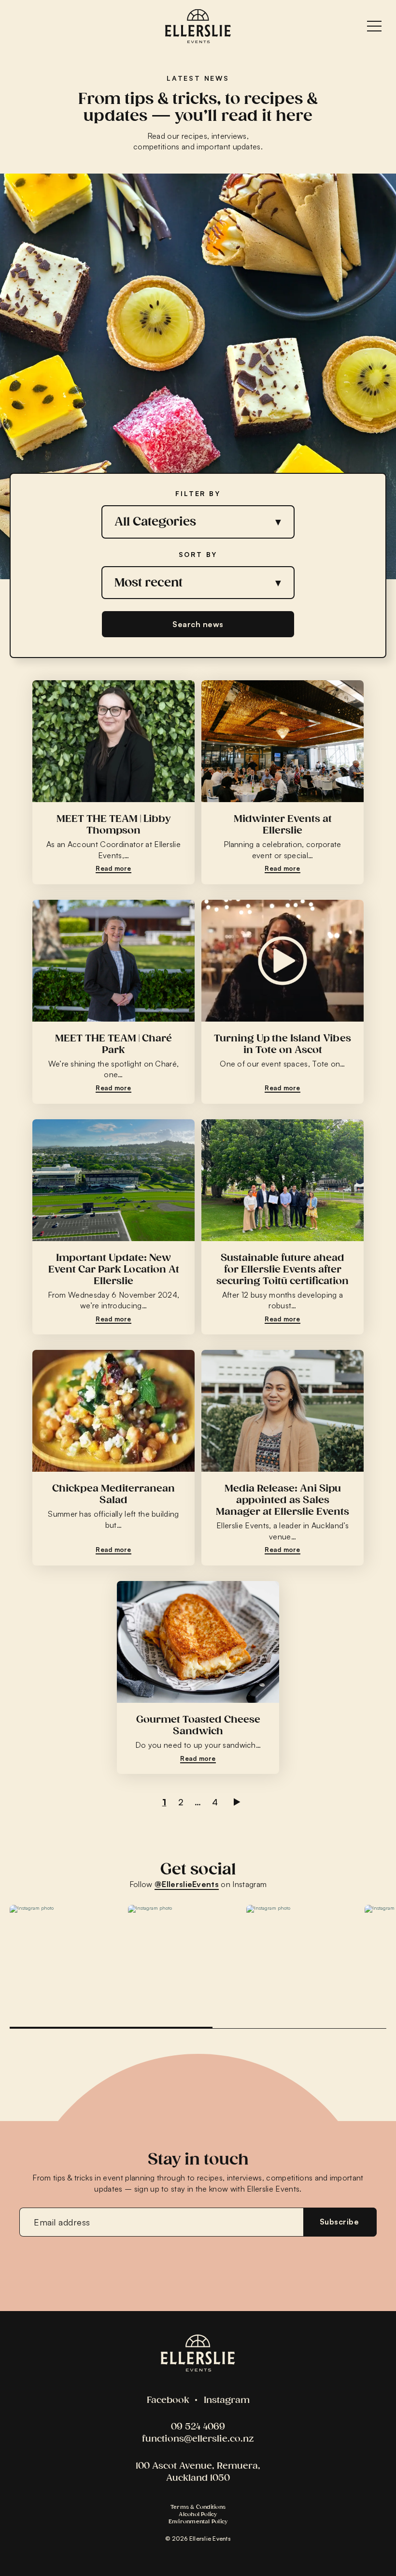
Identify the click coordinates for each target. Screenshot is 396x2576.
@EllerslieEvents (187, 1884)
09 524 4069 (198, 2426)
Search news (198, 624)
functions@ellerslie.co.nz (198, 2438)
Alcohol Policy (198, 2514)
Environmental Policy (198, 2521)
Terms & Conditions (198, 2507)
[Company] (198, 2353)
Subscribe (339, 2222)
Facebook (168, 2400)
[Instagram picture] (64, 1959)
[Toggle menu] (374, 26)
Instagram (227, 2400)
